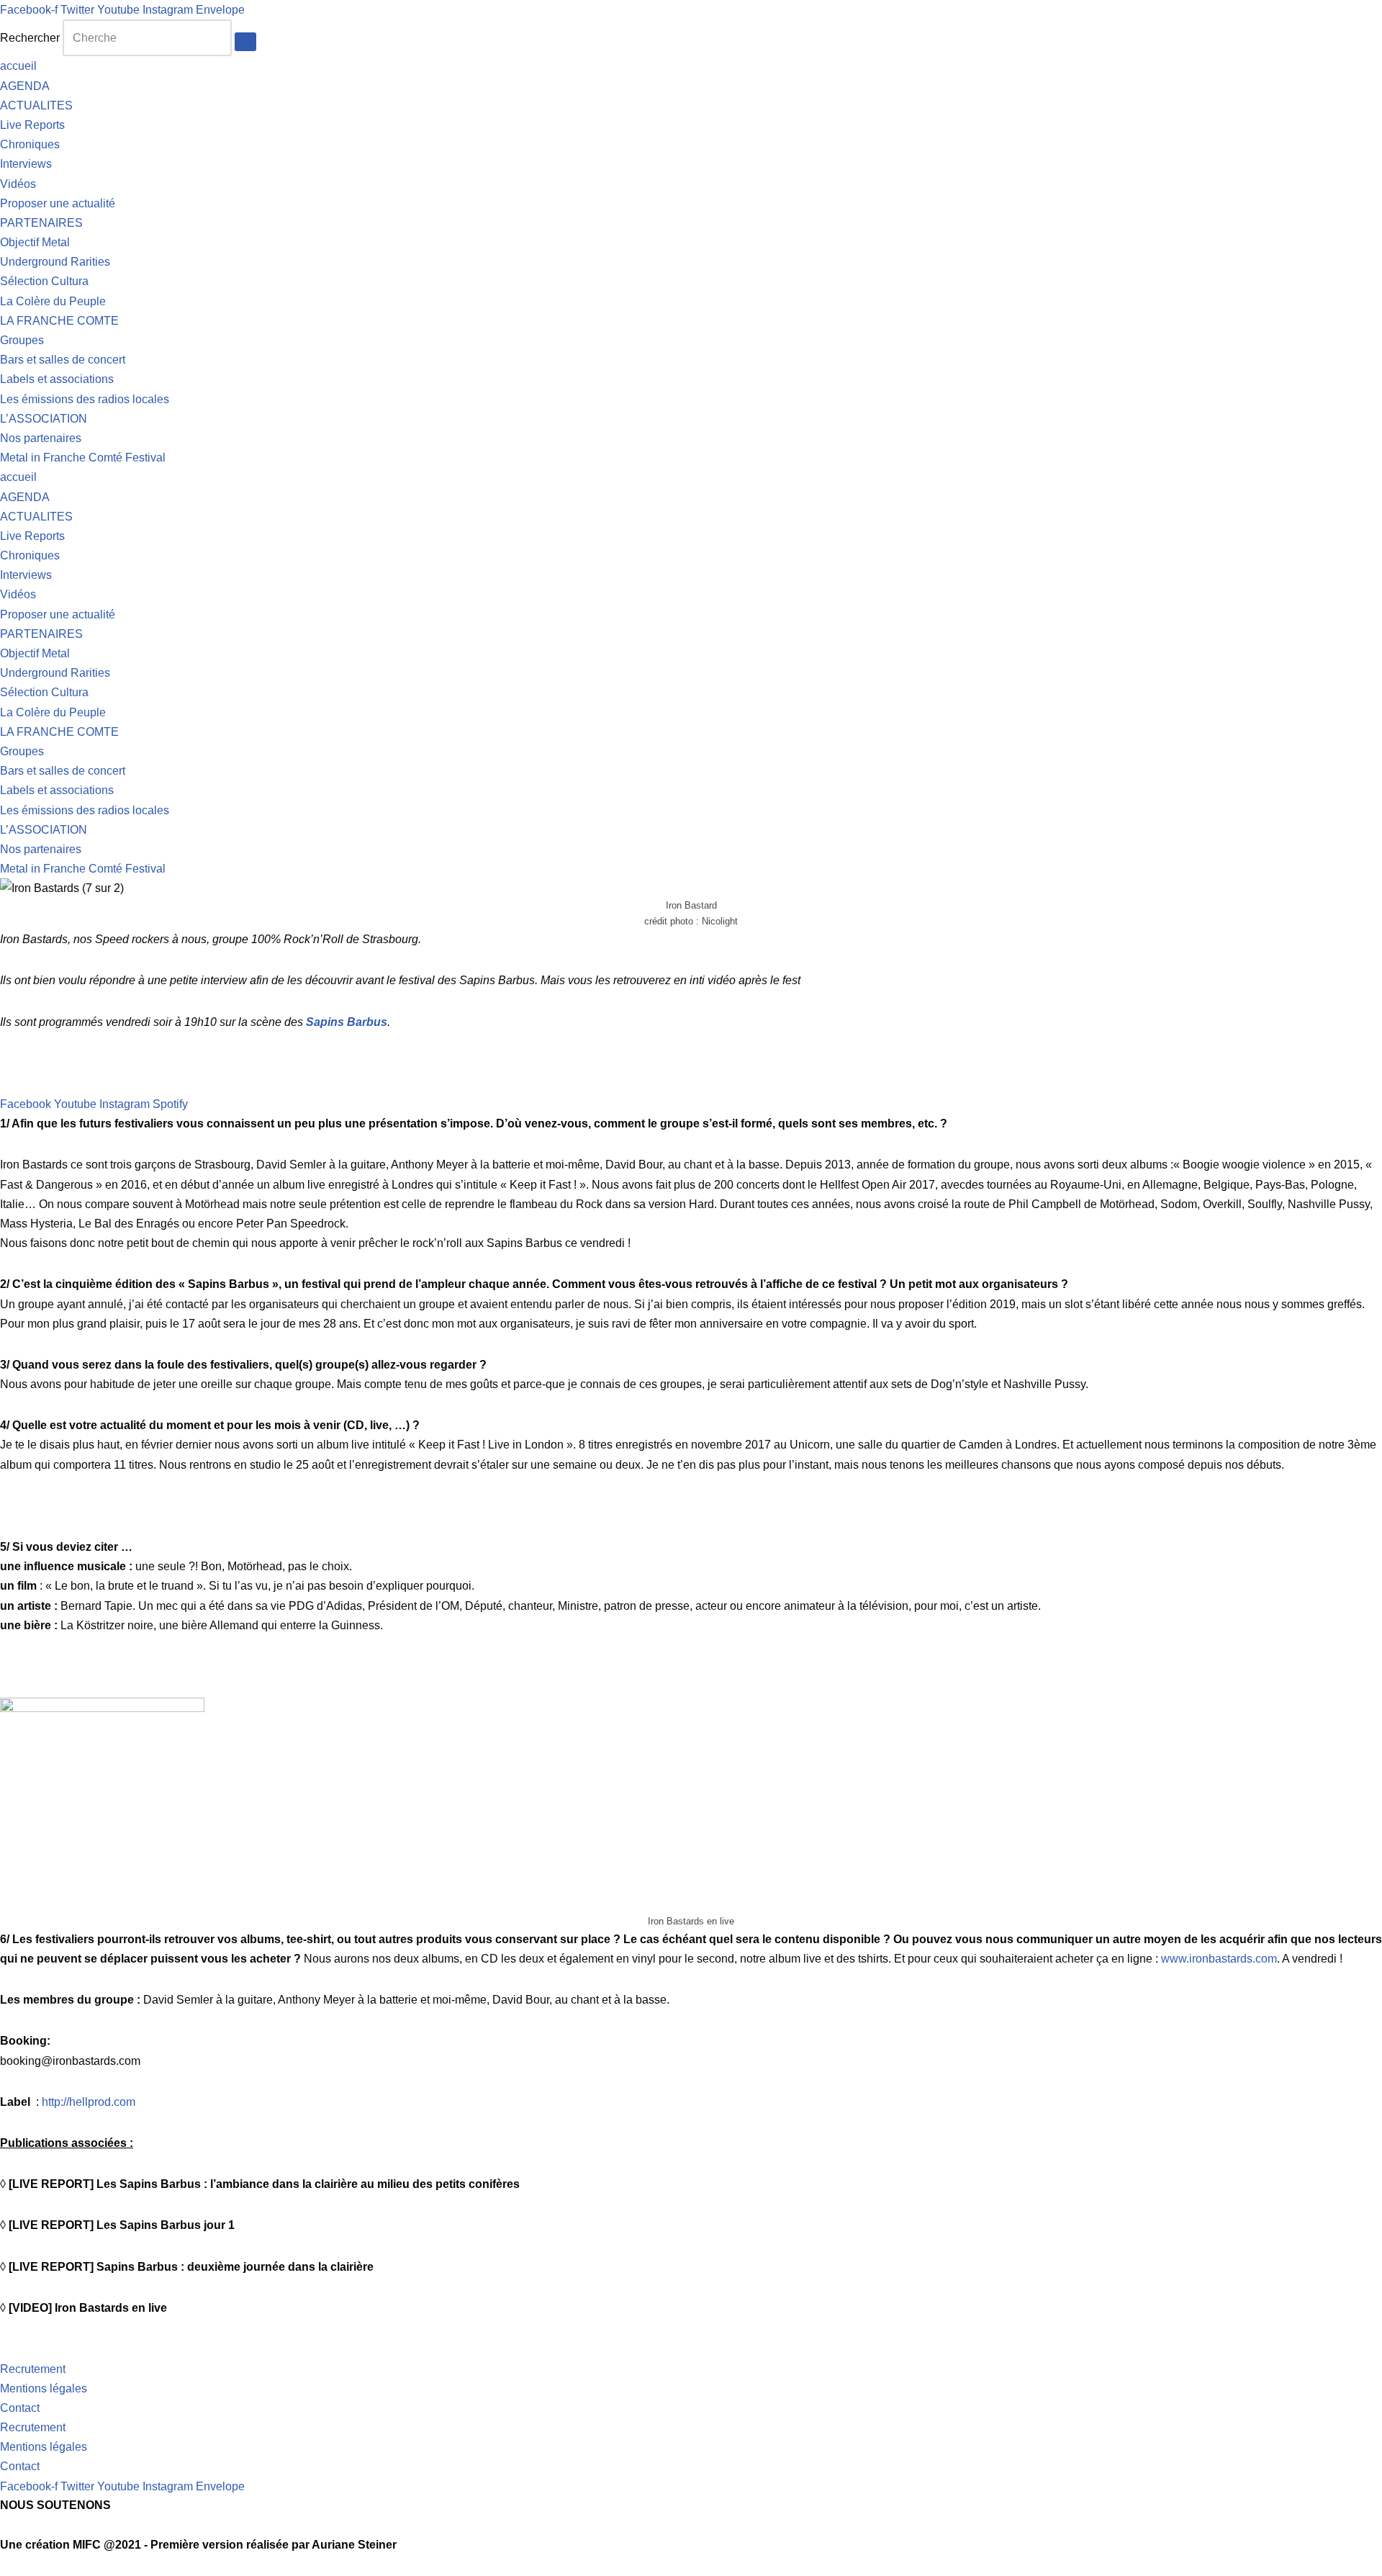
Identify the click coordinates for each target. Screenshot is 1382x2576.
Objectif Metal (35, 242)
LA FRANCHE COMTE (59, 321)
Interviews (26, 164)
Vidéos (18, 184)
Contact (20, 2408)
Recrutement (33, 2369)
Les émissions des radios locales (85, 399)
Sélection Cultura (44, 281)
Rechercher (30, 38)
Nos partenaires (41, 438)
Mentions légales (44, 2388)
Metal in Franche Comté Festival (83, 458)
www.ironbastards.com (1219, 1959)
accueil (18, 66)
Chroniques (30, 144)
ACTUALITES (36, 105)
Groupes (22, 340)
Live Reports (32, 125)
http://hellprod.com (89, 2102)
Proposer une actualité (58, 203)
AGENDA (25, 86)
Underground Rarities (55, 262)
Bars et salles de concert (63, 360)
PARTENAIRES (41, 223)
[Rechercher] (245, 42)
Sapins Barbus (347, 1022)
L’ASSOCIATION (44, 419)
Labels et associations (57, 379)
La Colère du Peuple (53, 301)
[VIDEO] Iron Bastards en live (88, 2308)
